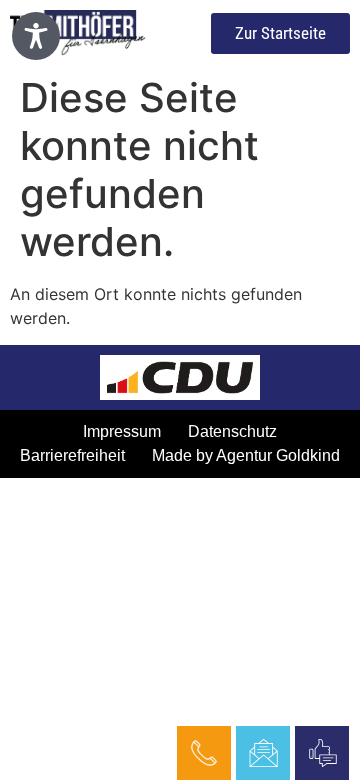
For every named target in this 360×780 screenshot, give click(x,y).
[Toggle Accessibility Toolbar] (36, 36)
